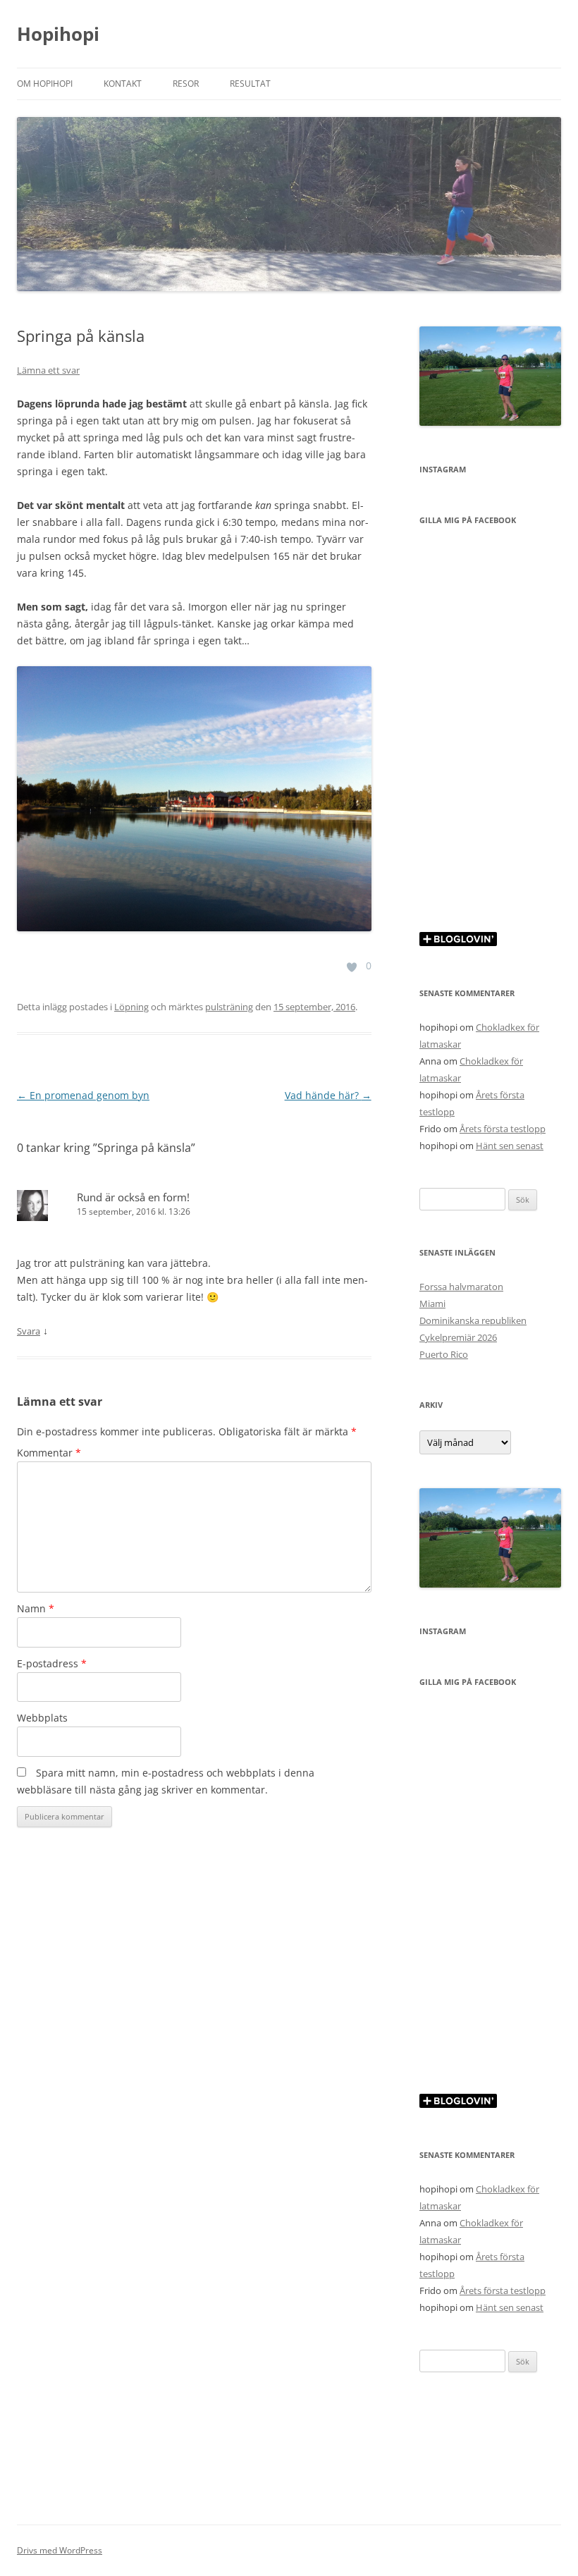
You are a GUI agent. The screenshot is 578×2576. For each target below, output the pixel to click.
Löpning (131, 1007)
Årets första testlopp (503, 1129)
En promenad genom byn (83, 1095)
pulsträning (229, 1007)
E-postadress (52, 1663)
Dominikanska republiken (473, 1320)
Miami (432, 1304)
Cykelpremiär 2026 (458, 1337)
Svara (29, 1331)
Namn (36, 1608)
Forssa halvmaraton (461, 1287)
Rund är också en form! (133, 1197)
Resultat (250, 84)
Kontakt (123, 84)
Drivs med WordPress (60, 2550)
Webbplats (42, 1718)
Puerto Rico (444, 1354)
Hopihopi (58, 34)
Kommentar (49, 1453)
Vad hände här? (328, 1095)
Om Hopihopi (45, 84)
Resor (186, 84)
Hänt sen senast (510, 1146)
